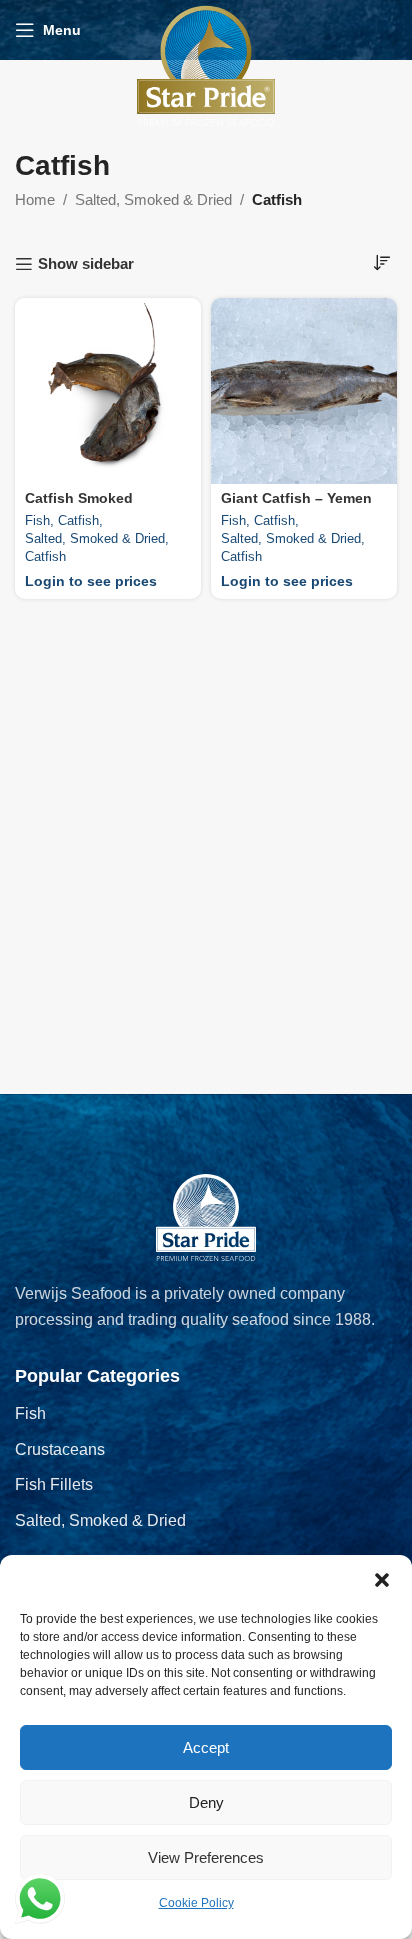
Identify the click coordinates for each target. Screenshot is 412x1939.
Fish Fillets (54, 1484)
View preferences (206, 1857)
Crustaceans (60, 1449)
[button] (382, 1580)
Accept (206, 1747)
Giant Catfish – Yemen (296, 498)
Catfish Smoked (79, 498)
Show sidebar (86, 263)
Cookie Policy (196, 1903)
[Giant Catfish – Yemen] (304, 391)
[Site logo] (206, 64)
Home (35, 199)
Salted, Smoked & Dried (153, 199)
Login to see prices (91, 581)
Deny (206, 1802)
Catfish (78, 520)
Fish (37, 520)
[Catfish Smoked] (108, 391)
